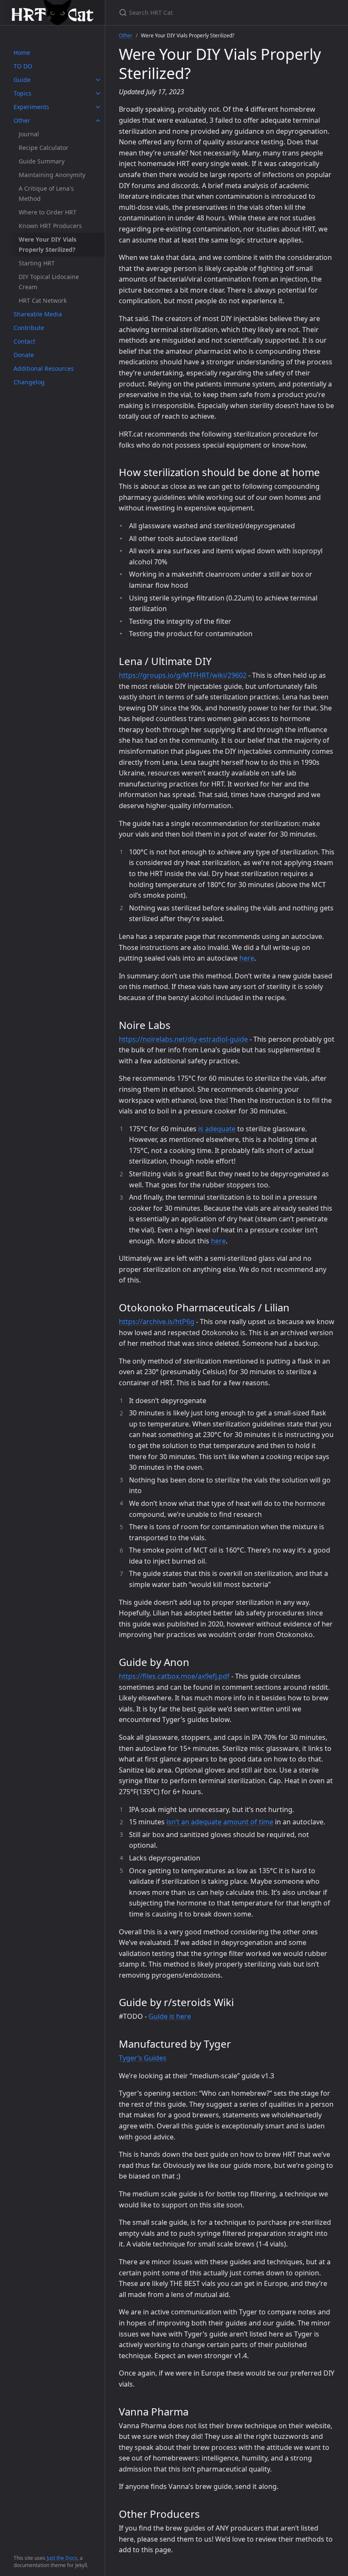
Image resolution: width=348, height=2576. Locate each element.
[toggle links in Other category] (98, 121)
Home (22, 52)
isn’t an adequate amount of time (220, 1822)
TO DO (23, 66)
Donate (24, 355)
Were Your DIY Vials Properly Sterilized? (48, 244)
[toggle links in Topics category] (98, 93)
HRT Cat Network (43, 300)
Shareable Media (38, 314)
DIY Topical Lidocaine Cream (49, 282)
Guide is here (170, 2016)
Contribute (29, 328)
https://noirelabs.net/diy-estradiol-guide (183, 1039)
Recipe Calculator (43, 148)
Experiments (31, 107)
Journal (29, 134)
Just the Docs (62, 2558)
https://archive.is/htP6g (157, 1322)
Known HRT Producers (50, 226)
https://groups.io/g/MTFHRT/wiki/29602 (183, 675)
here (247, 958)
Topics (22, 93)
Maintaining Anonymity (52, 175)
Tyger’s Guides (143, 2058)
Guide (22, 80)
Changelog (29, 382)
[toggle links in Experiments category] (98, 107)
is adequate (217, 1129)
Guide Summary (42, 161)
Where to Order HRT (48, 212)
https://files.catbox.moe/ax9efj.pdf (174, 1676)
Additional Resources (44, 368)
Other (22, 120)
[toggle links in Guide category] (98, 80)
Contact (24, 341)
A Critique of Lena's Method (46, 193)
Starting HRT (37, 263)
